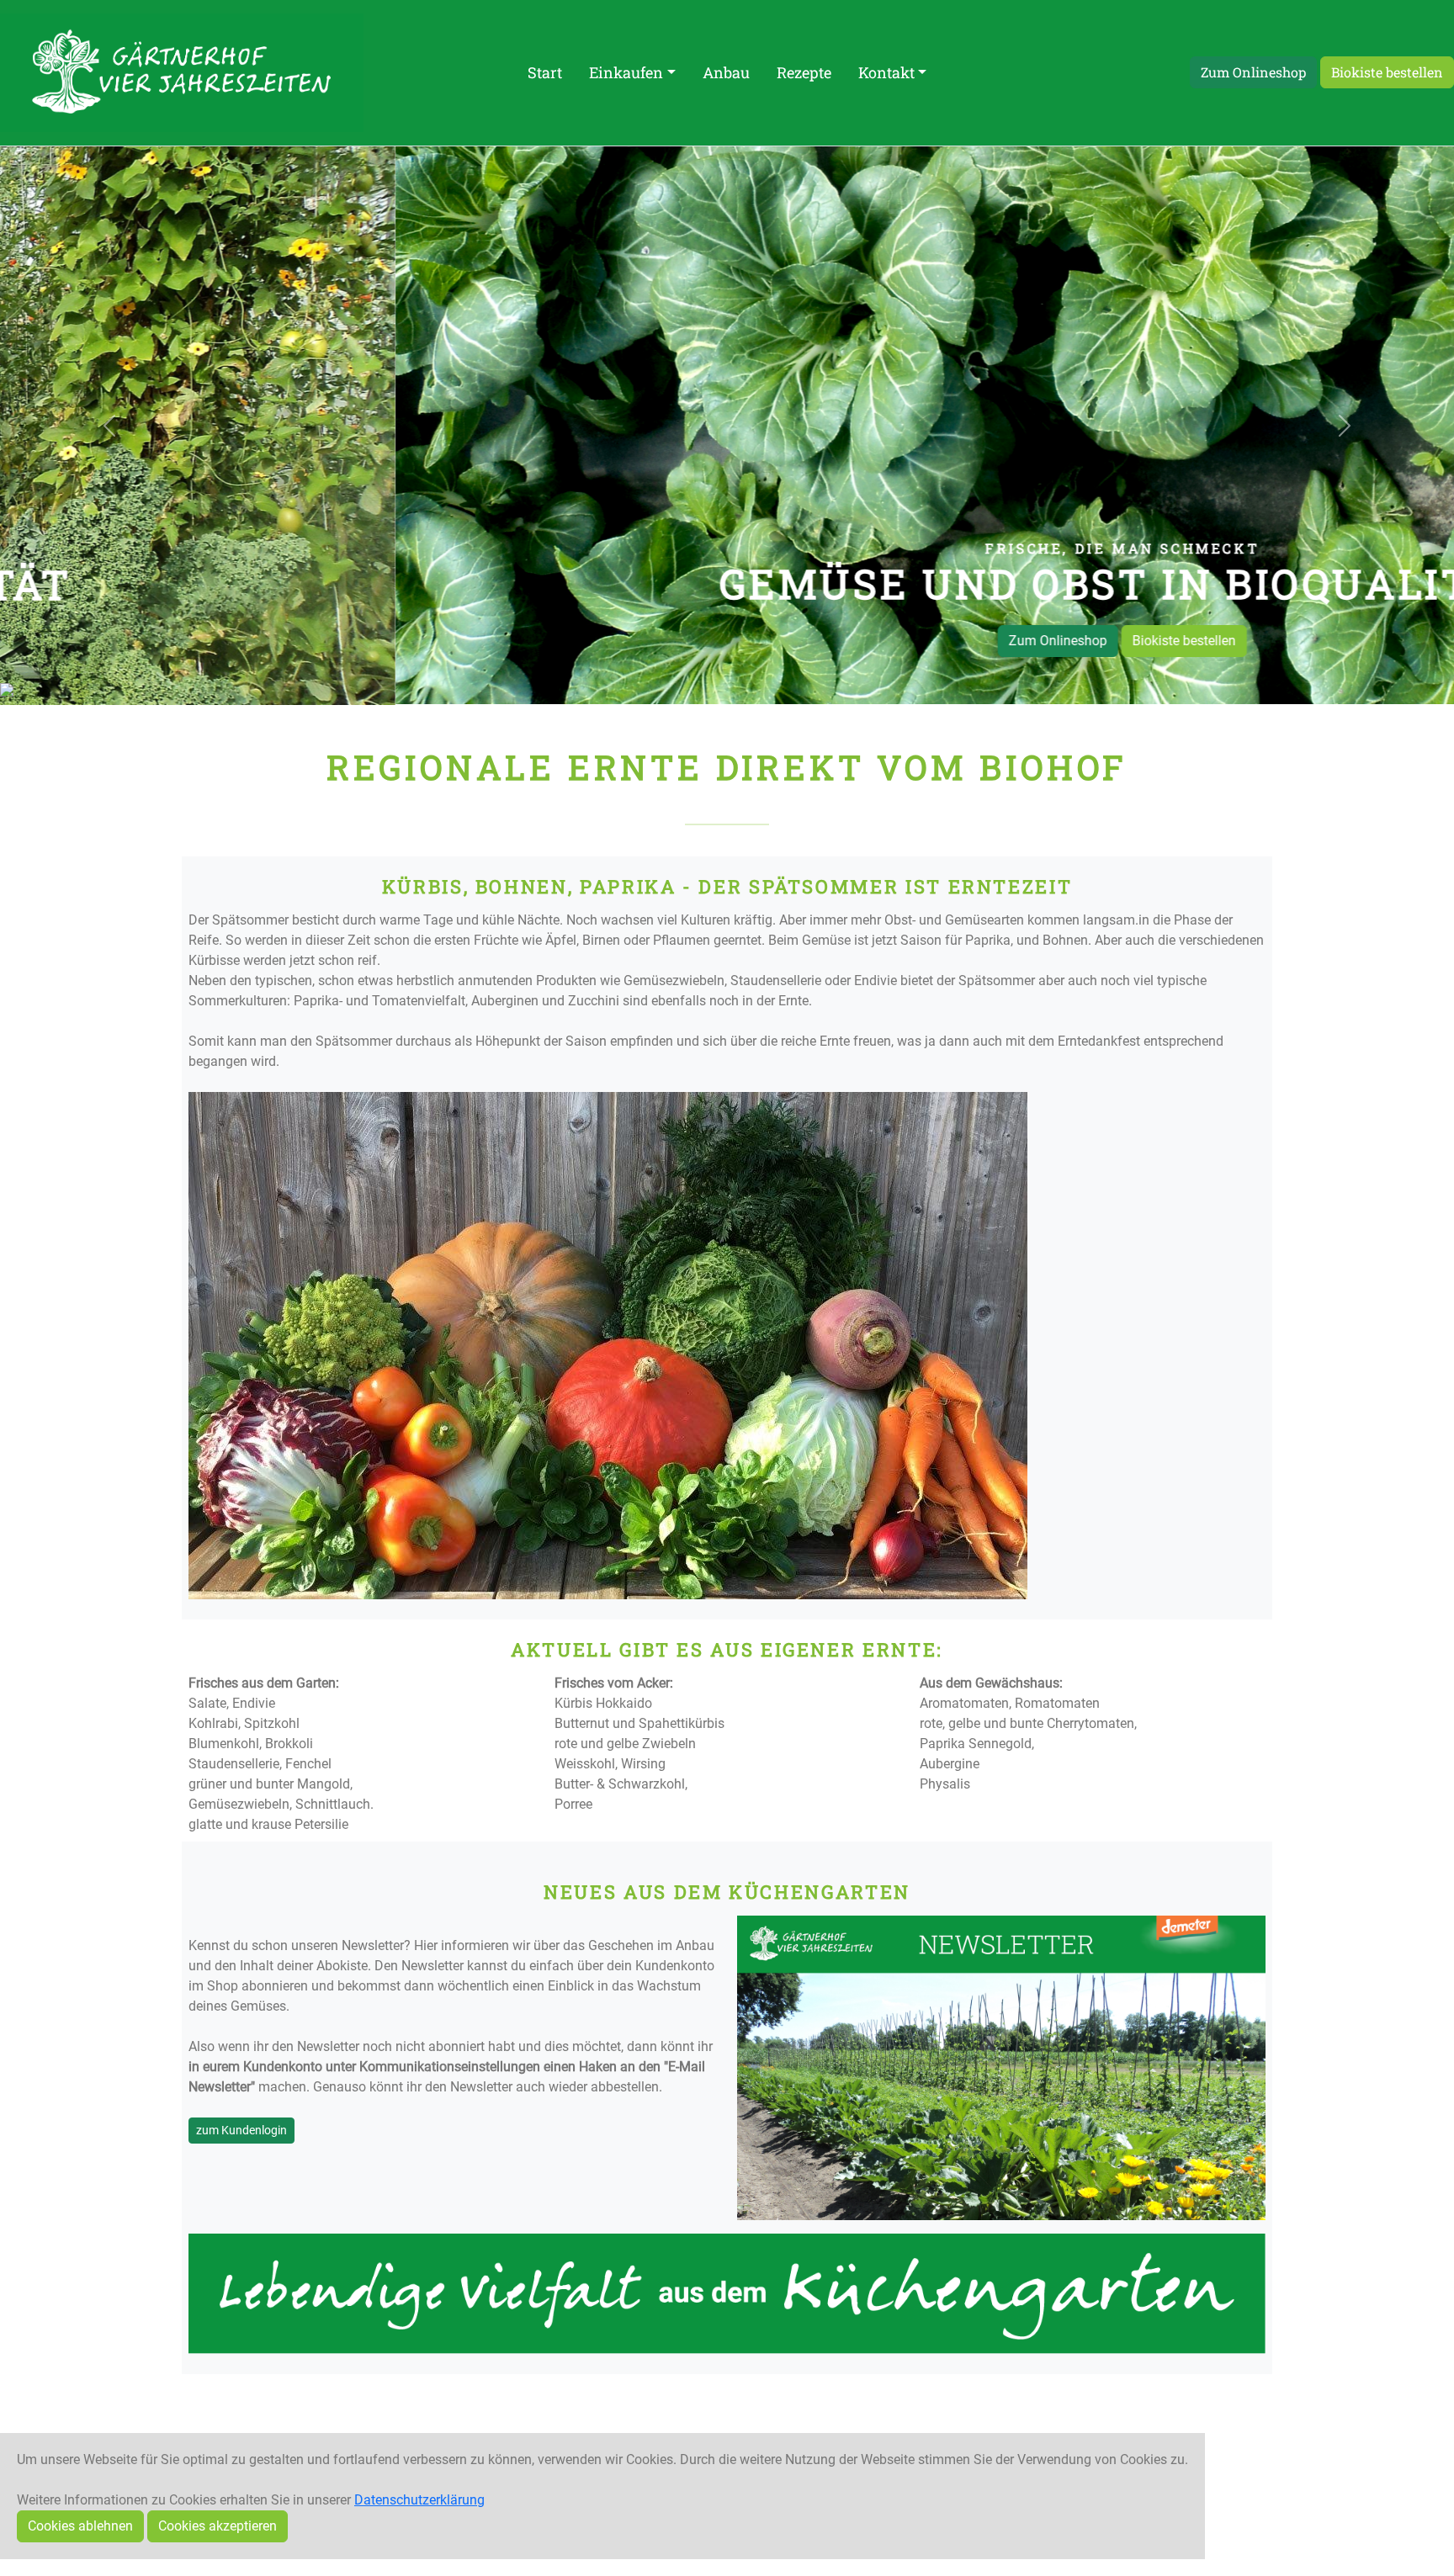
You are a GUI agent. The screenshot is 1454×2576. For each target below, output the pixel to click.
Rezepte (804, 72)
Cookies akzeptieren (218, 2526)
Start (545, 72)
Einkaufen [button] (626, 72)
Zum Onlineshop (1253, 72)
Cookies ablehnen (80, 2526)
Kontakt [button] (886, 72)
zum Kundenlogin (241, 2129)
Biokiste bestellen (1387, 72)
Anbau (726, 72)
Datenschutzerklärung (419, 2500)
